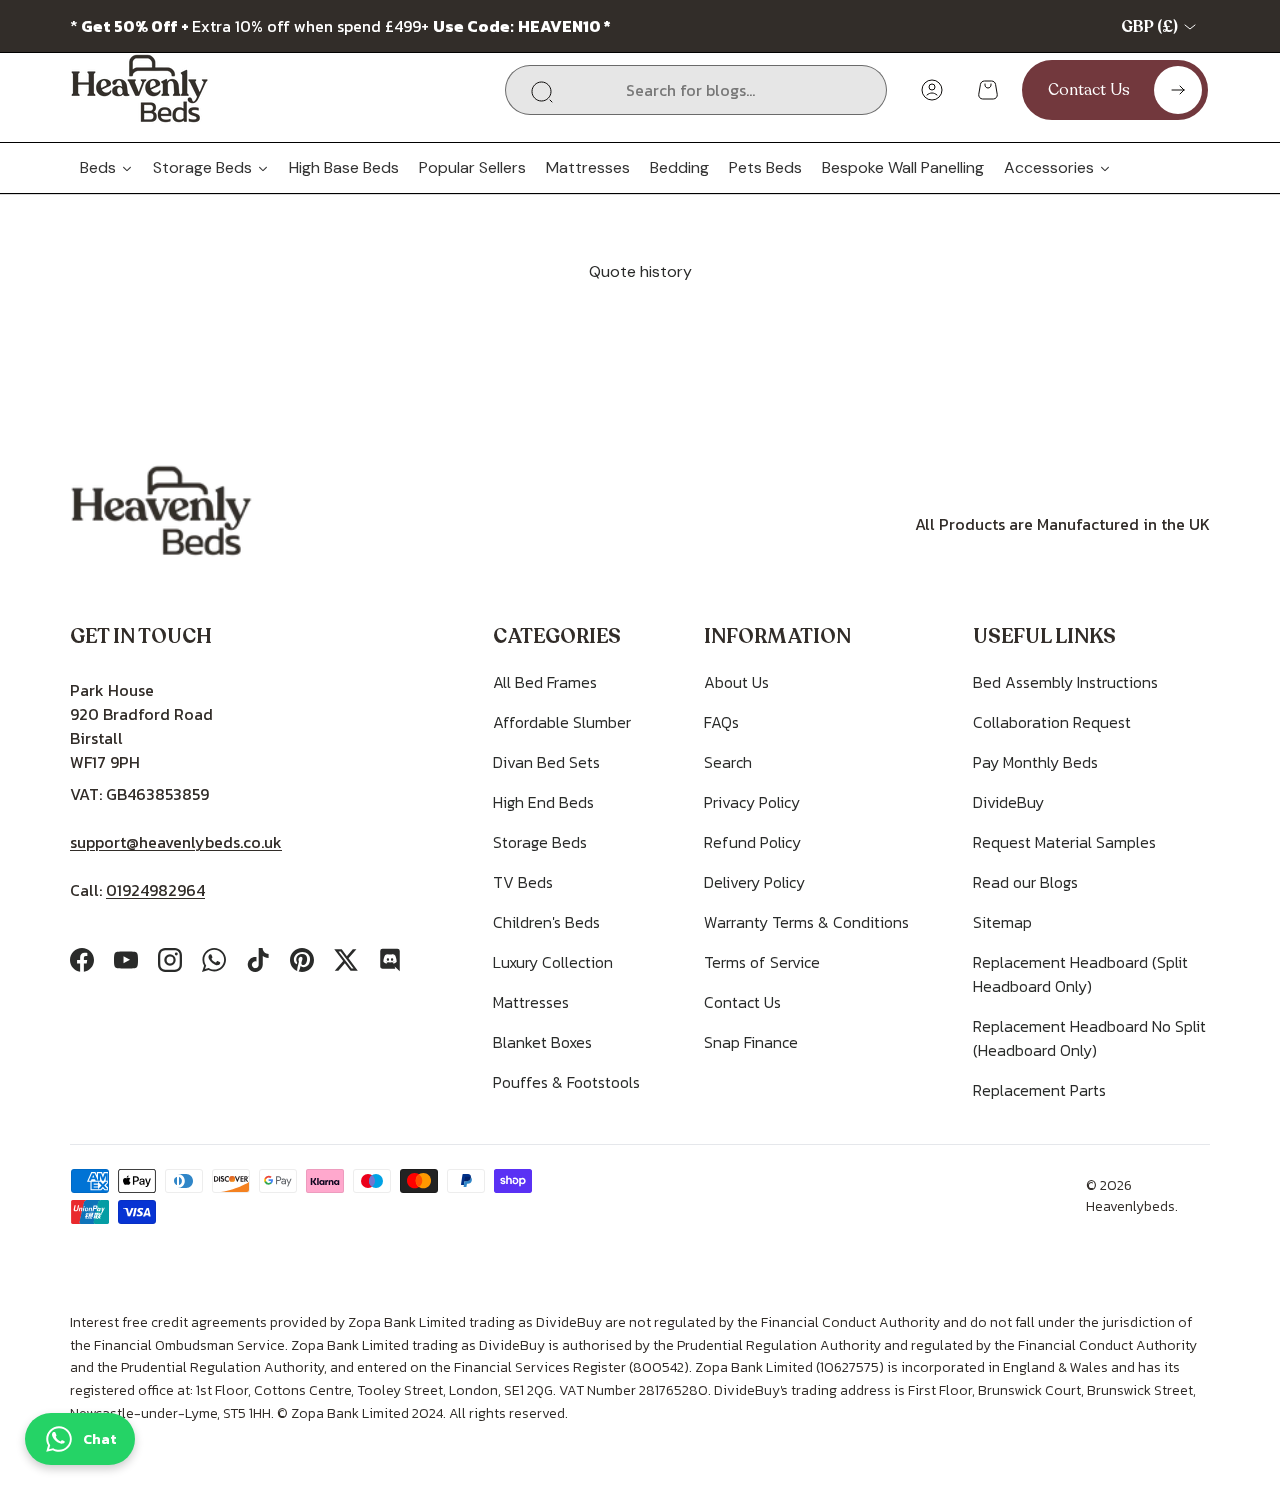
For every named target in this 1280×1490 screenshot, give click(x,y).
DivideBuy (1008, 802)
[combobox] (696, 90)
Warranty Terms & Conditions (806, 922)
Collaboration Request (1052, 722)
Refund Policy (752, 842)
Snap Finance (751, 1042)
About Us (736, 682)
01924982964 (155, 890)
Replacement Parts (1039, 1090)
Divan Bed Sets (546, 762)
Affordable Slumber (562, 722)
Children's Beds (546, 922)
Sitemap (1002, 922)
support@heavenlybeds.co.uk (176, 842)
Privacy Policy (752, 802)
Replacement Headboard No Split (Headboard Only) (1089, 1038)
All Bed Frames (545, 682)
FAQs (721, 722)
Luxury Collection (553, 962)
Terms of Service (762, 962)
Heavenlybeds (1130, 1206)
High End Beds (543, 802)
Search (728, 762)
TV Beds (523, 882)
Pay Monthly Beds (1035, 762)
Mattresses (531, 1002)
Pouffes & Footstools (566, 1082)
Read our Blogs (1025, 882)
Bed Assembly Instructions (1065, 682)
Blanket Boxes (542, 1042)
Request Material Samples (1064, 842)
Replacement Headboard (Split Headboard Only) (1080, 974)
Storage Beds (540, 842)
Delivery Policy (754, 882)
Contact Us (742, 1002)
